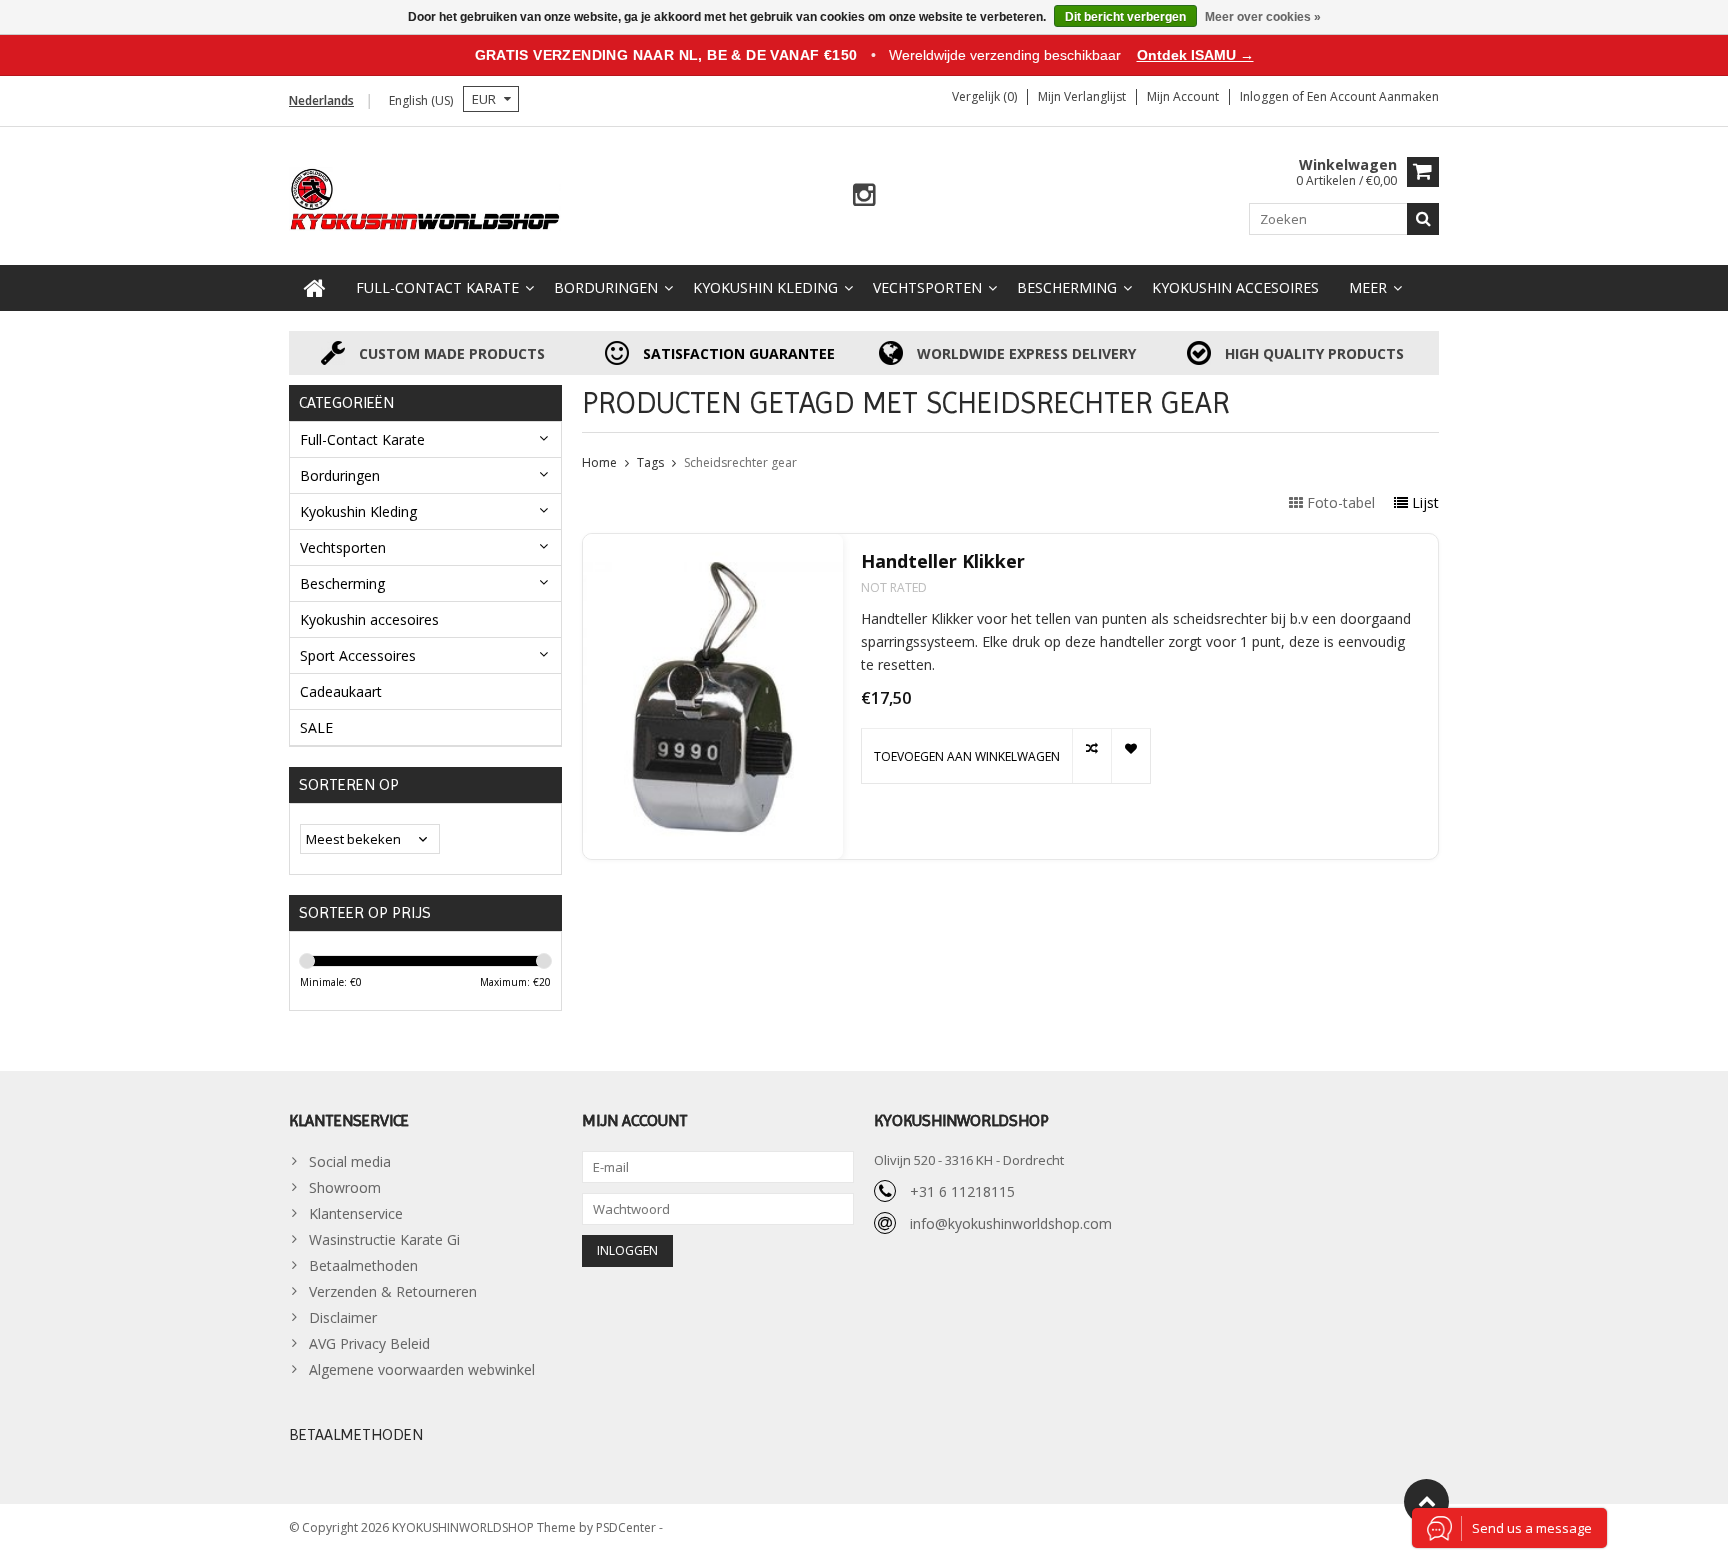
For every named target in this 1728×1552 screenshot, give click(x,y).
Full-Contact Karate (437, 287)
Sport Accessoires (358, 655)
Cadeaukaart (341, 691)
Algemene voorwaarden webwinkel (422, 1369)
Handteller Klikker (943, 561)
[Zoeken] (1423, 219)
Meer (1368, 287)
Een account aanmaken (1373, 96)
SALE (316, 727)
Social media (350, 1161)
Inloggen (1266, 96)
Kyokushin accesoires (1235, 287)
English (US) (421, 100)
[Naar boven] (1426, 1501)
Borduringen (606, 287)
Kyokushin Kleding (765, 287)
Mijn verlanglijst (1082, 96)
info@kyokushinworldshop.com (1011, 1223)
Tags (650, 462)
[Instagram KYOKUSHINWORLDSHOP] (864, 195)
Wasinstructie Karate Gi (384, 1239)
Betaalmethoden (363, 1265)
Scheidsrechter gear (740, 462)
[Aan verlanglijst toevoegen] (1130, 756)
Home (599, 462)
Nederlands (321, 100)
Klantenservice (356, 1213)
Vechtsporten (927, 287)
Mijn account (1183, 96)
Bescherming (1067, 287)
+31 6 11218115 (962, 1191)
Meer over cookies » (1263, 17)
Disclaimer (343, 1317)
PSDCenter (627, 1527)
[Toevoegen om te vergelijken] (1091, 756)
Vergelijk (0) (984, 96)
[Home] (315, 288)
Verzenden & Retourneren (393, 1291)
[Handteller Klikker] (713, 696)
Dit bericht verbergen (1125, 17)
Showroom (345, 1187)
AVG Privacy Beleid (369, 1343)
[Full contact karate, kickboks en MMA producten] (425, 197)
